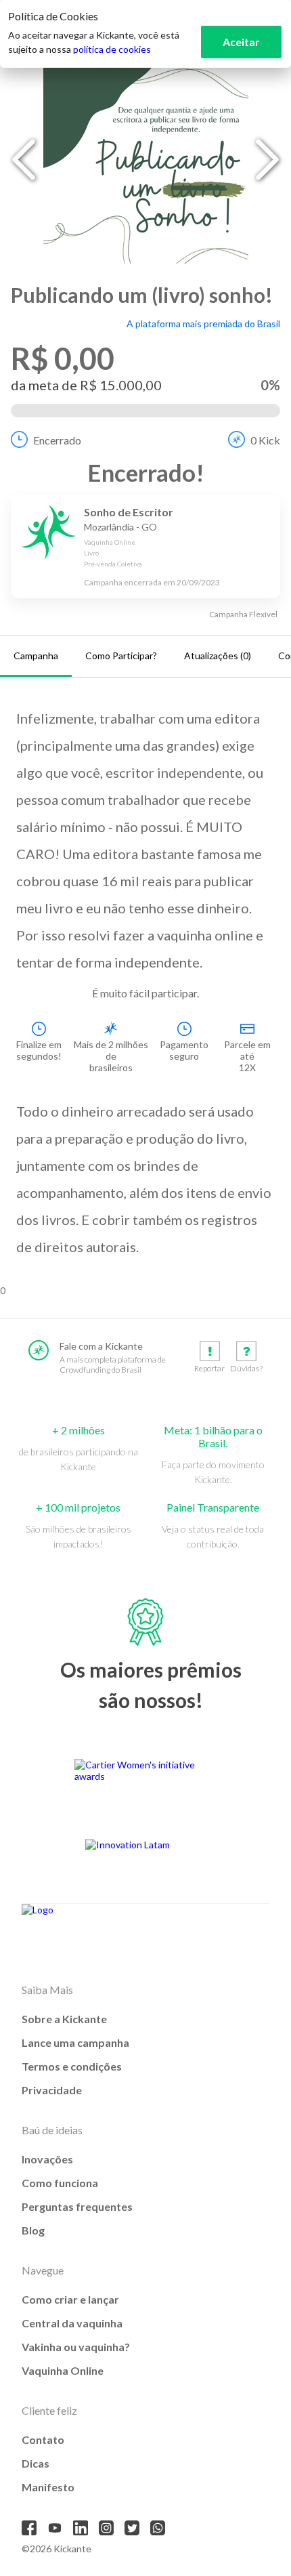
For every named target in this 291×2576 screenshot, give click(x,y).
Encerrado (57, 440)
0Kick (265, 440)
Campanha (36, 656)
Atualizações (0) (218, 656)
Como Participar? (121, 656)
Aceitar (241, 42)
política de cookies (112, 49)
